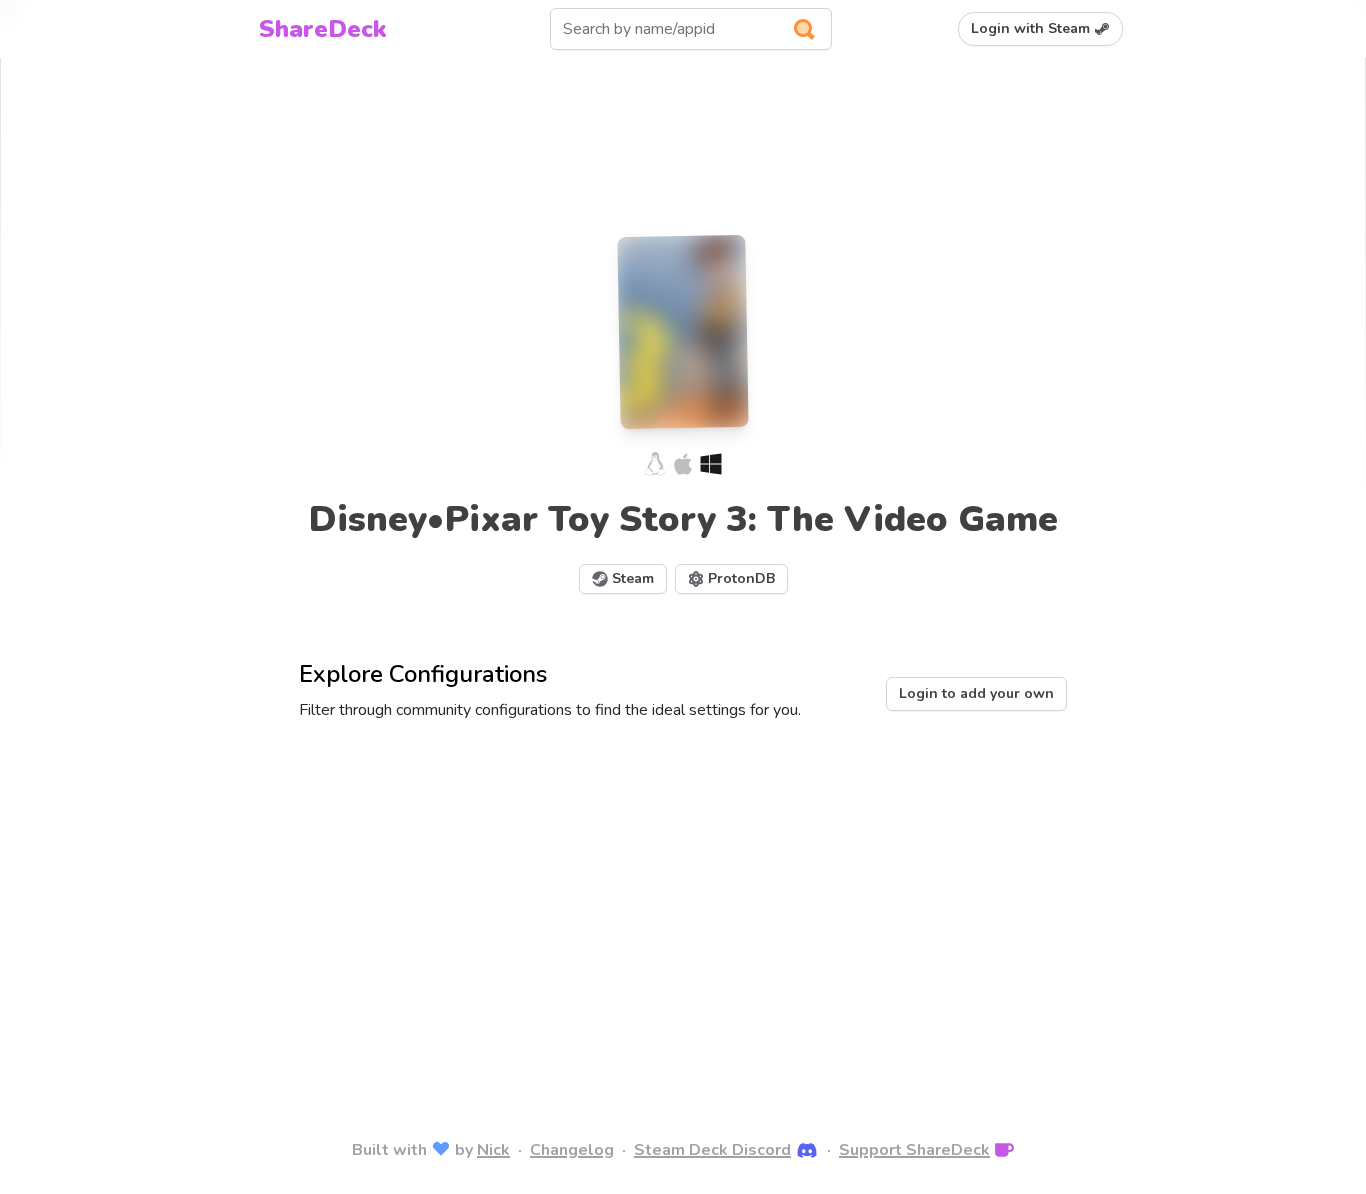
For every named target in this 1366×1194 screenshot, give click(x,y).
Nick (493, 1150)
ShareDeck (323, 29)
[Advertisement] (683, 902)
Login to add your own (976, 693)
